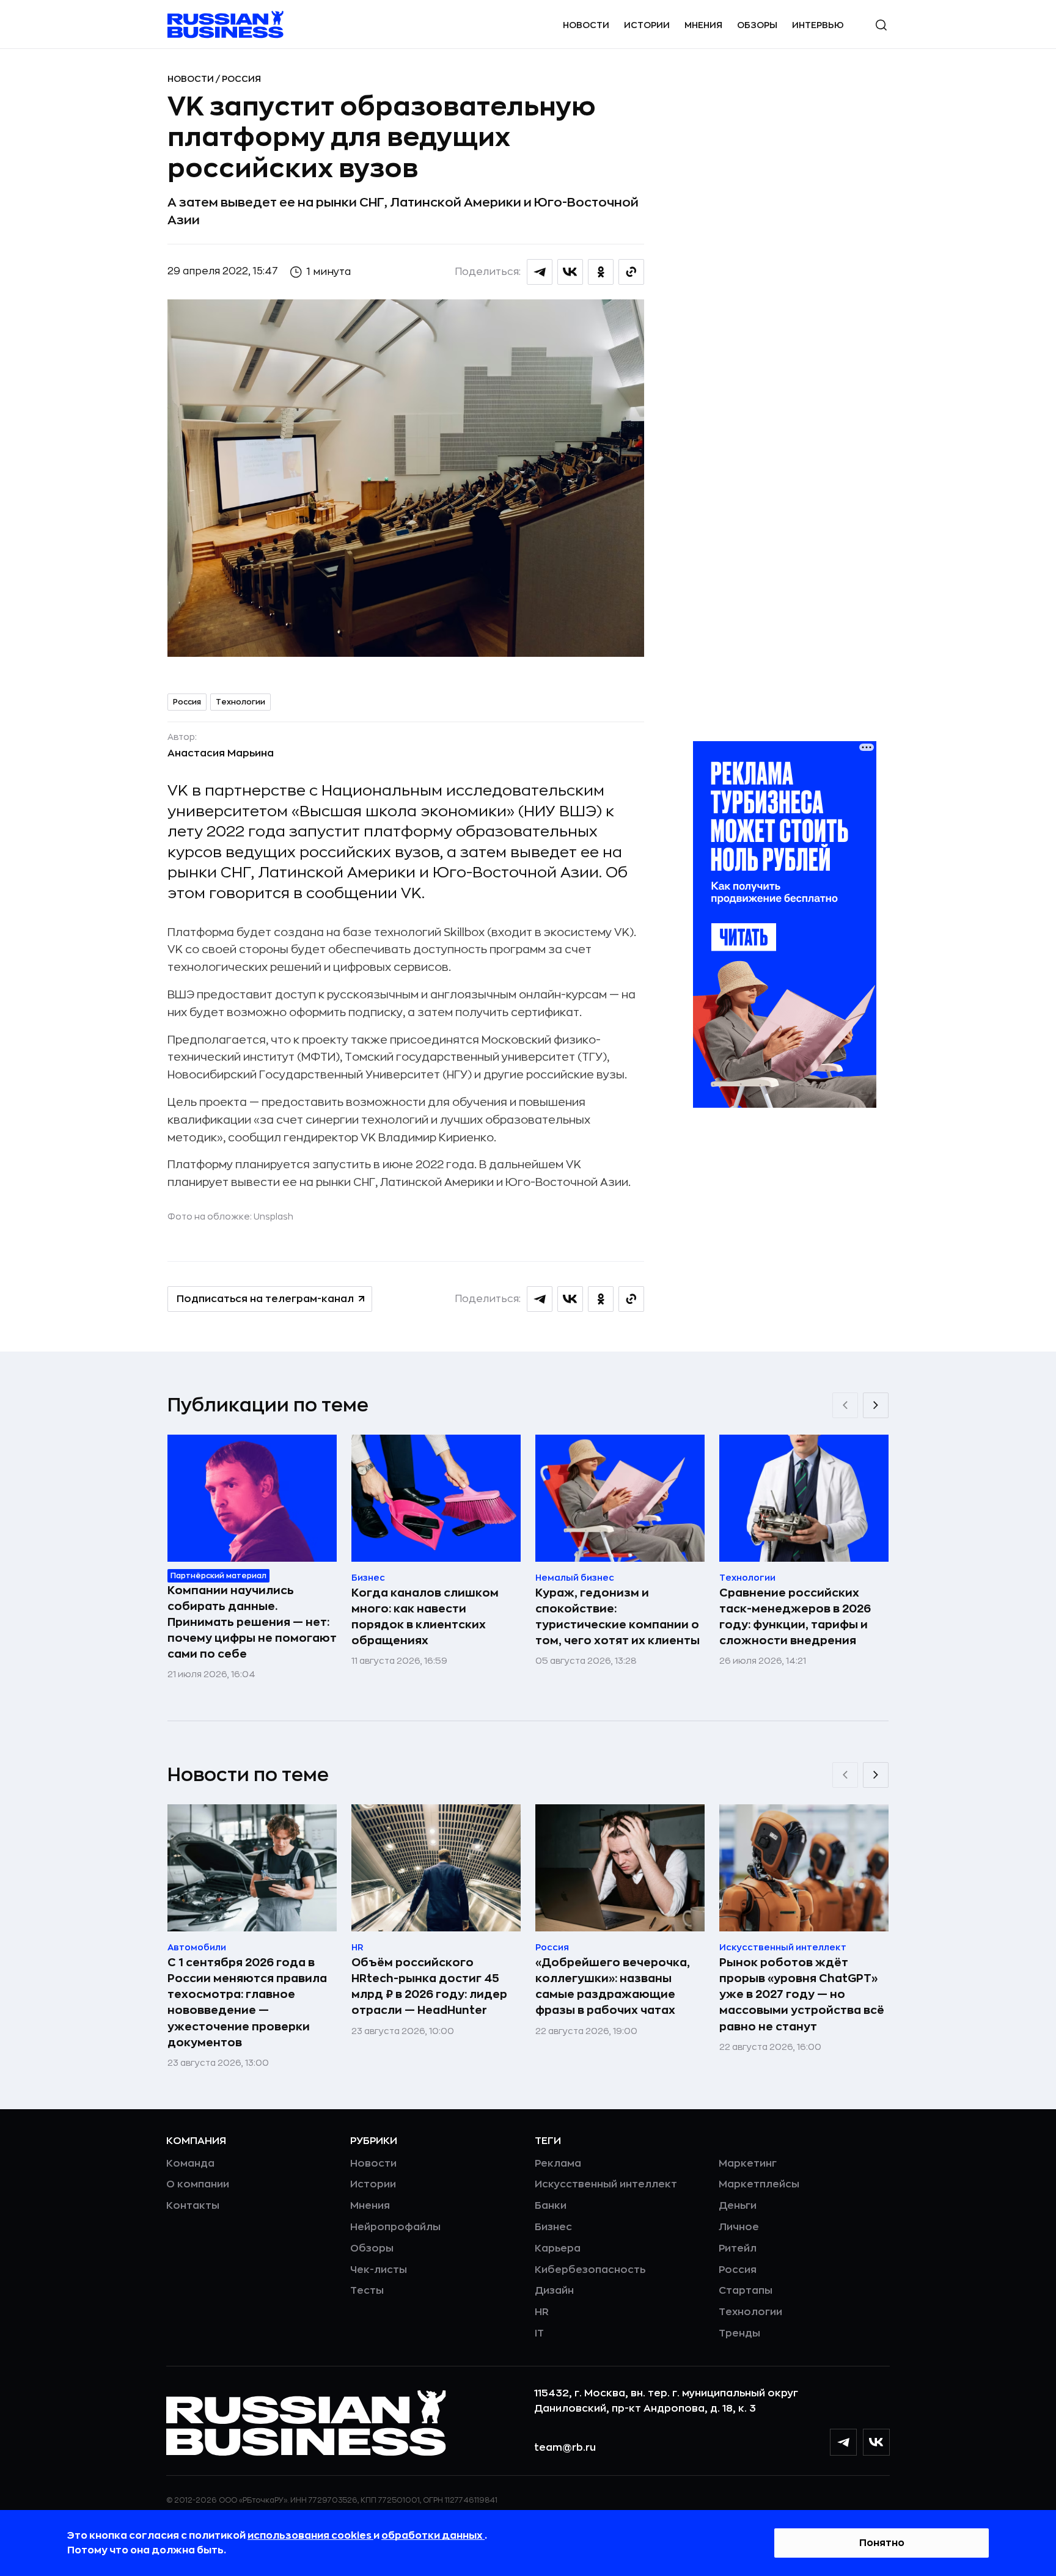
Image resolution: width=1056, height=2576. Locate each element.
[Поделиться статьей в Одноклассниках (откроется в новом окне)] (601, 272)
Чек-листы (379, 2270)
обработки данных (433, 2536)
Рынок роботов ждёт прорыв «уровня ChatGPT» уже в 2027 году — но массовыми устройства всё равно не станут (802, 1994)
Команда (190, 2164)
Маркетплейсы (759, 2184)
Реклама (558, 2164)
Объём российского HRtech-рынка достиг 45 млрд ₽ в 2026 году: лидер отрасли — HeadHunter (429, 1986)
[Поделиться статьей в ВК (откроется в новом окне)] (570, 272)
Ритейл (738, 2249)
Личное (739, 2227)
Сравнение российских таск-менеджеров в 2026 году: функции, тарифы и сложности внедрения (795, 1617)
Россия (241, 79)
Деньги (738, 2206)
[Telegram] (843, 2442)
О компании (198, 2184)
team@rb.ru (565, 2448)
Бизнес (553, 2227)
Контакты (193, 2206)
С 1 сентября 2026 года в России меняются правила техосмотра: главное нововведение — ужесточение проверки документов (247, 2002)
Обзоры (757, 25)
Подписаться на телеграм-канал (265, 1299)
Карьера (558, 2249)
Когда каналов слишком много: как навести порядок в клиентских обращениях (425, 1617)
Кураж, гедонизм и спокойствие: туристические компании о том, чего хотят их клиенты (618, 1617)
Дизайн (554, 2291)
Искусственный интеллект (606, 2184)
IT (539, 2333)
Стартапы (746, 2291)
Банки (551, 2206)
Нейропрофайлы (395, 2227)
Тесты (367, 2291)
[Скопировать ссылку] (631, 272)
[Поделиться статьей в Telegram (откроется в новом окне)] (540, 272)
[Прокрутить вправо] (876, 1405)
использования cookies (310, 2536)
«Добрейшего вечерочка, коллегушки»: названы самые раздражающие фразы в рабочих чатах (613, 1986)
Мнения (703, 25)
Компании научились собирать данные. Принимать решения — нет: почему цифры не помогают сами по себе (252, 1622)
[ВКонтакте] (876, 2442)
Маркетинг (748, 2164)
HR (542, 2312)
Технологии (240, 702)
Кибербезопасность (590, 2270)
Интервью (818, 25)
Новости (586, 25)
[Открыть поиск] (881, 25)
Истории (647, 25)
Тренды (739, 2333)
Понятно (882, 2543)
